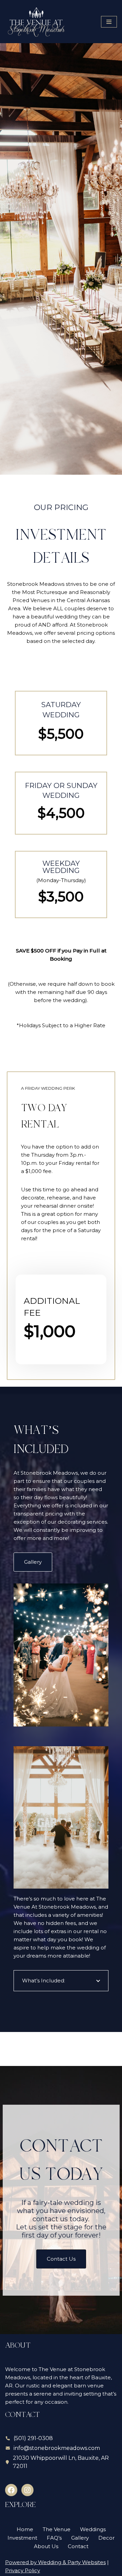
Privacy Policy (23, 2570)
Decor (106, 2538)
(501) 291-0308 (33, 2438)
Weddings (93, 2529)
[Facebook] (11, 2490)
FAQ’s (54, 2538)
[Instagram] (27, 2490)
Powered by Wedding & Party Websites (55, 2562)
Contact (78, 2546)
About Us (46, 2546)
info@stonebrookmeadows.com (57, 2448)
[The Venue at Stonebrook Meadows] (37, 22)
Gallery (80, 2538)
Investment (22, 2538)
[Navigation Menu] (109, 22)
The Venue (57, 2529)
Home (25, 2529)
